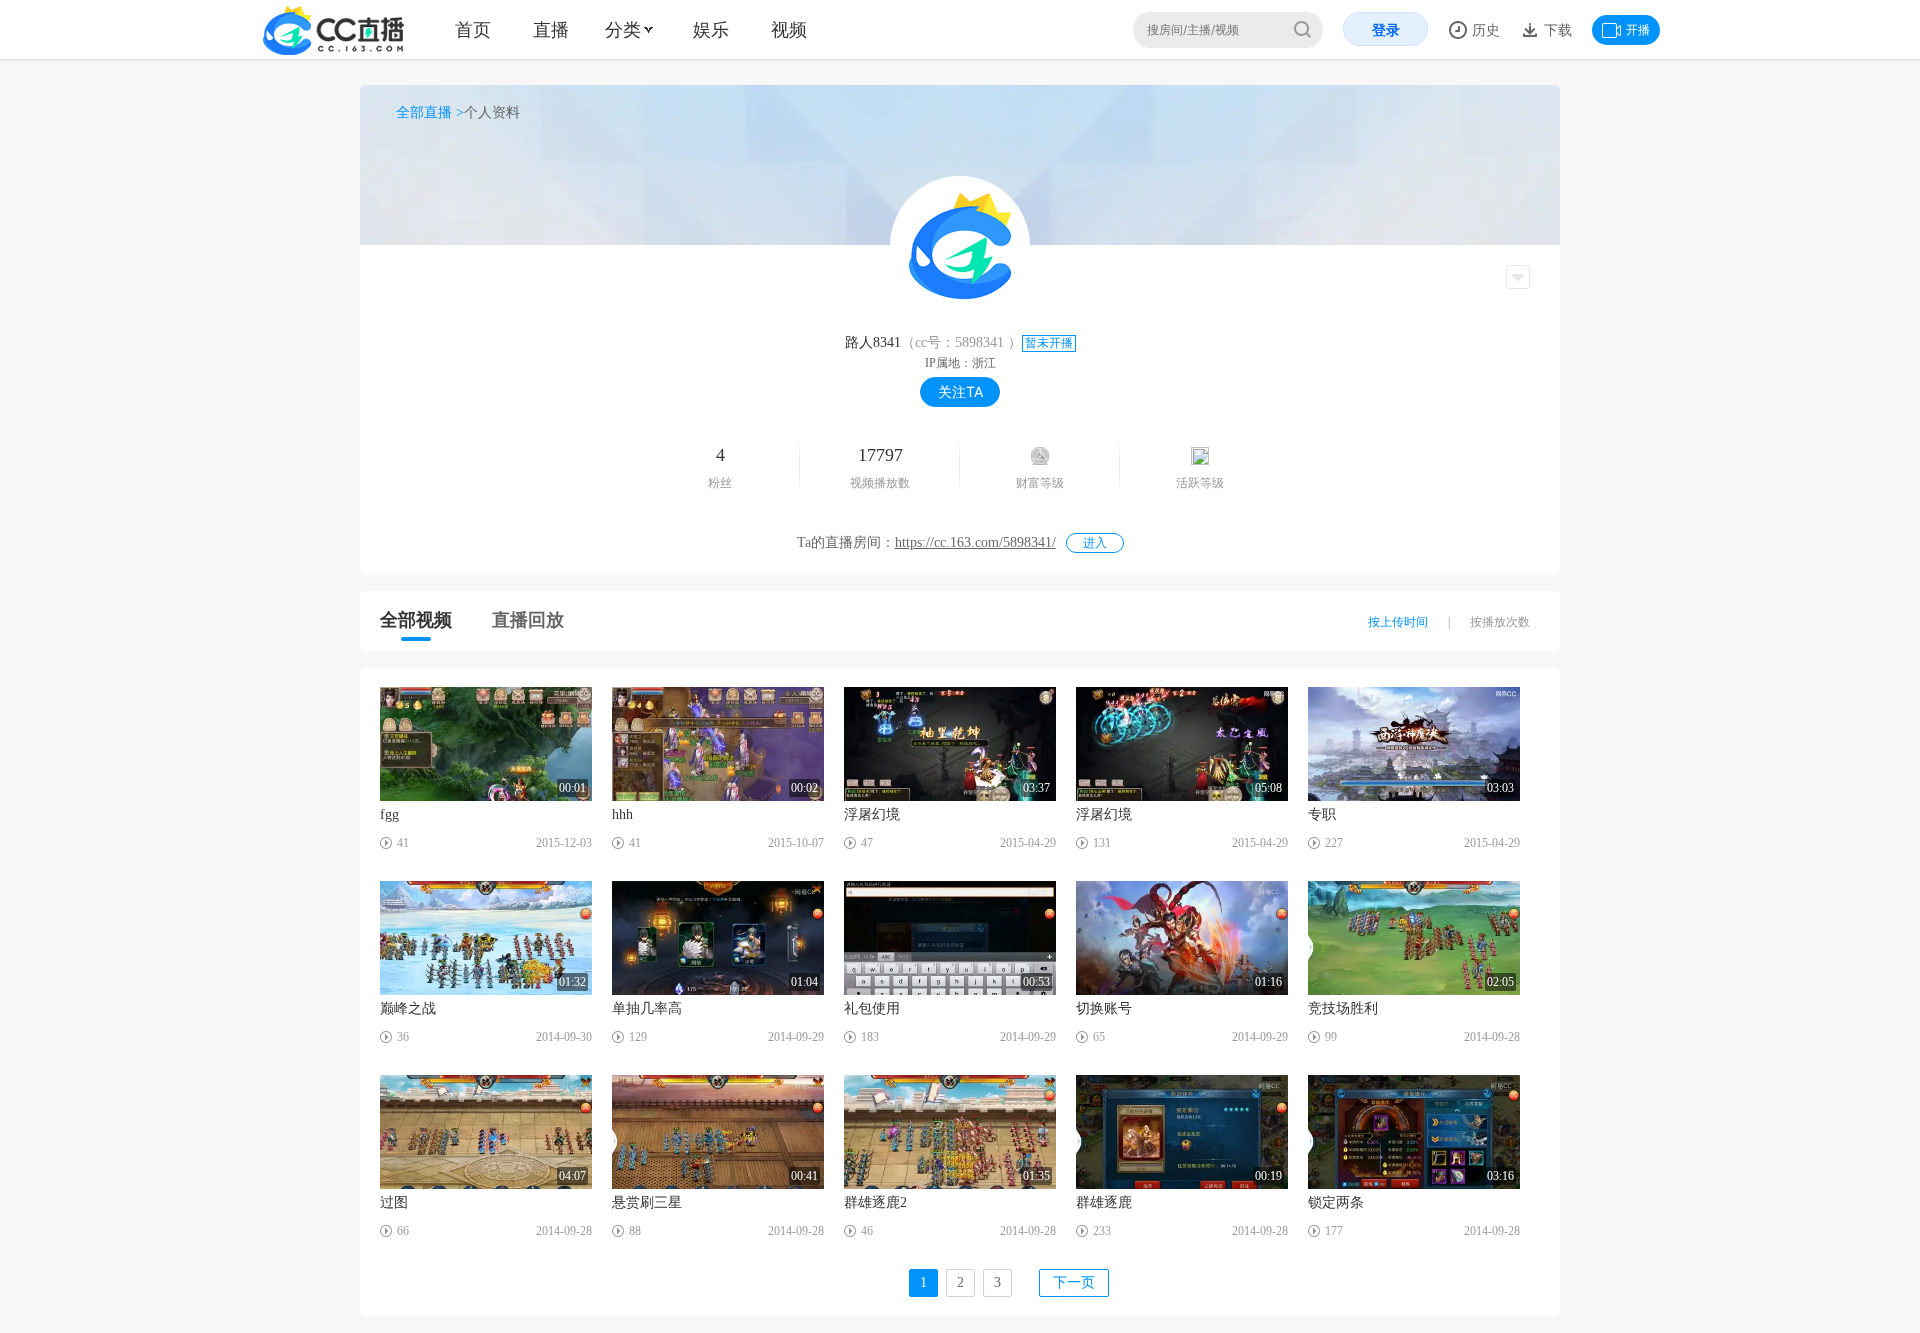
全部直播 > (430, 112)
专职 (1322, 814)
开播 (1638, 29)
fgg (389, 814)
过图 (394, 1202)
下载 (1556, 29)
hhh (622, 814)
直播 (551, 29)
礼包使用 (872, 1008)
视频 (789, 29)
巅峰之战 (408, 1008)
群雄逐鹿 (1104, 1202)
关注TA (960, 391)
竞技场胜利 (1343, 1008)
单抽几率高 (647, 1008)
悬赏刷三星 (647, 1202)
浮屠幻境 (872, 814)
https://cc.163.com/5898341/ (975, 542)
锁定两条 (1336, 1202)
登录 (1386, 29)
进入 (1095, 543)
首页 (473, 29)
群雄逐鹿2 (875, 1202)
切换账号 (1104, 1008)
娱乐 (711, 29)
